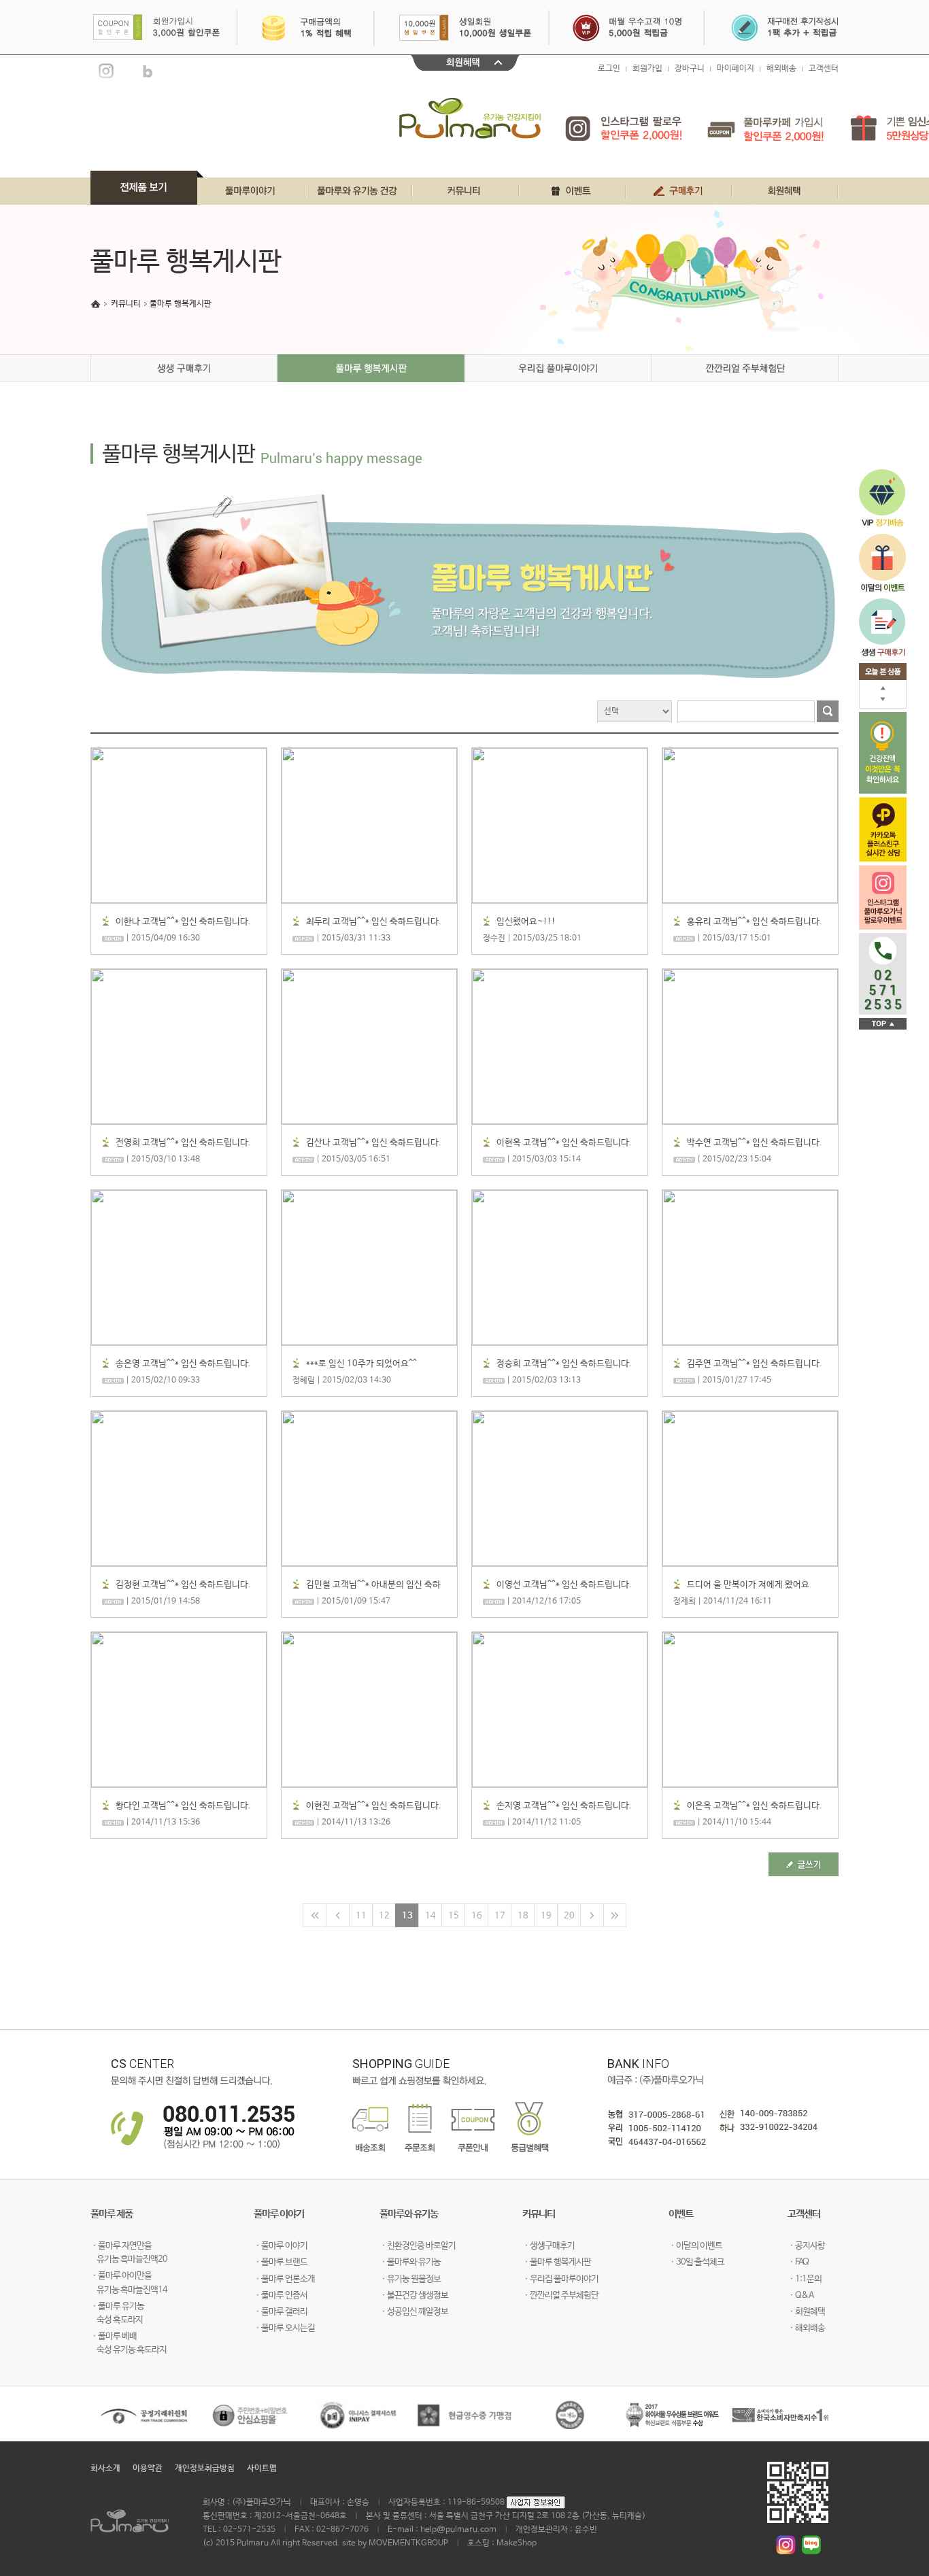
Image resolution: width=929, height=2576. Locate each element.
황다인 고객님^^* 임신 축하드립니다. (183, 1806)
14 (430, 1916)
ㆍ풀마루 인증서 (281, 2295)
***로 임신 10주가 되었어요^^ (361, 1364)
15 (454, 1916)
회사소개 (105, 2469)
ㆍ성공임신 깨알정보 (414, 2312)
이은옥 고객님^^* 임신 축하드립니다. (755, 1806)
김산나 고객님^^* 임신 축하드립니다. (374, 1143)
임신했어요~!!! (526, 922)
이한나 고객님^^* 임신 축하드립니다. (183, 922)
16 (477, 1916)
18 (523, 1916)
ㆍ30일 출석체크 (696, 2262)
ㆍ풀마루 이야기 (281, 2246)
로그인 (609, 69)
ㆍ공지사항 (806, 2246)
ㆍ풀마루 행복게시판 (557, 2262)
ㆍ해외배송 (806, 2328)
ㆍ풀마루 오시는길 (284, 2328)
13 (407, 1916)
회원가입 (647, 69)
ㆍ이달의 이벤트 (695, 2246)
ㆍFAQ (798, 2262)
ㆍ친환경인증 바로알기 (418, 2246)
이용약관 (148, 2469)
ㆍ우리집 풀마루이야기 (560, 2279)
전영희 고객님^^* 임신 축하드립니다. (183, 1143)
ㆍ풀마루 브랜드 (281, 2262)
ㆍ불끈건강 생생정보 (414, 2295)
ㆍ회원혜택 (806, 2312)
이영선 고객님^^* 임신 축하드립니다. (564, 1585)
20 (569, 1916)
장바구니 (690, 69)
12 (384, 1916)
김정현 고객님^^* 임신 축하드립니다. (183, 1585)
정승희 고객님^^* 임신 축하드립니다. (564, 1364)
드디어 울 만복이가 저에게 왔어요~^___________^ (748, 1586)
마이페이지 (736, 69)
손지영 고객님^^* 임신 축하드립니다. (564, 1806)
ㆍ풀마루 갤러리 (281, 2312)
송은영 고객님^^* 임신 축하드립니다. (183, 1364)
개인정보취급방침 (205, 2469)
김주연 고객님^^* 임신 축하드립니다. (755, 1364)
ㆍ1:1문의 (805, 2279)
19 (546, 1916)
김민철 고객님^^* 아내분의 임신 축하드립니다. (373, 1586)
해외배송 (781, 69)
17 (500, 1916)
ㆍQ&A (800, 2295)
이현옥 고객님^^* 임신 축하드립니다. (564, 1143)
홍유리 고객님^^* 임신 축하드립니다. (755, 922)
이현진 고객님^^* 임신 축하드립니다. (374, 1806)
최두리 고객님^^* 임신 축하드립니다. (374, 922)
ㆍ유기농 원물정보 (410, 2279)
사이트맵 (262, 2469)
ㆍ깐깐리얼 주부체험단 (560, 2295)
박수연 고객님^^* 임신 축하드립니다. (755, 1143)
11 (361, 1916)
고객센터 (824, 69)
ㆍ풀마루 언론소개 (284, 2279)
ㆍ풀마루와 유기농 (410, 2262)
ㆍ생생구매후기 (548, 2246)
